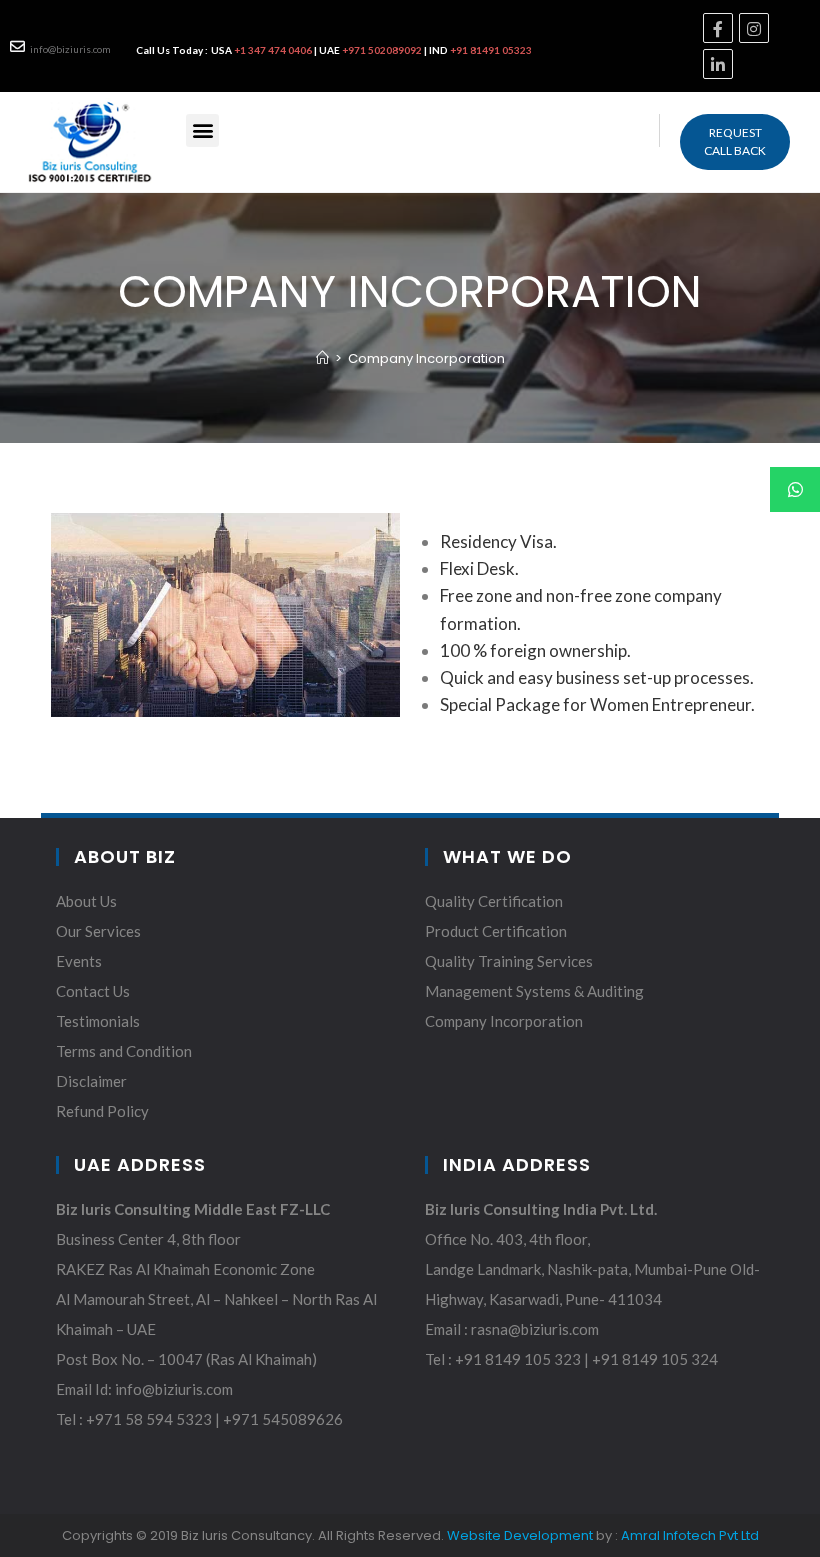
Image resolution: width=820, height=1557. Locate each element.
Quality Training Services (509, 961)
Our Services (98, 931)
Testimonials (98, 1021)
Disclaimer (91, 1081)
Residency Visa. (498, 541)
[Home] (322, 358)
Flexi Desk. (479, 568)
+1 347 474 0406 (274, 50)
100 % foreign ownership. (535, 650)
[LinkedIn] (718, 64)
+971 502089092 (382, 50)
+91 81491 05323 (491, 50)
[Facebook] (718, 28)
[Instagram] (754, 28)
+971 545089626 (283, 1419)
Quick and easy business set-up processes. (597, 677)
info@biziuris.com (70, 49)
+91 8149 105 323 (518, 1359)
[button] (735, 142)
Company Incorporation (504, 1021)
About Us (86, 901)
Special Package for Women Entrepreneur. (597, 704)
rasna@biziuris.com (535, 1329)
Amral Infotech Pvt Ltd (690, 1535)
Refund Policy (102, 1111)
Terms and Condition (124, 1051)
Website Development (520, 1535)
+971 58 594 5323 (150, 1419)
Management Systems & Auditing (534, 991)
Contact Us (93, 991)
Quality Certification (494, 901)
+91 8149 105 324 (655, 1359)
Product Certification (496, 931)
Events (79, 961)
